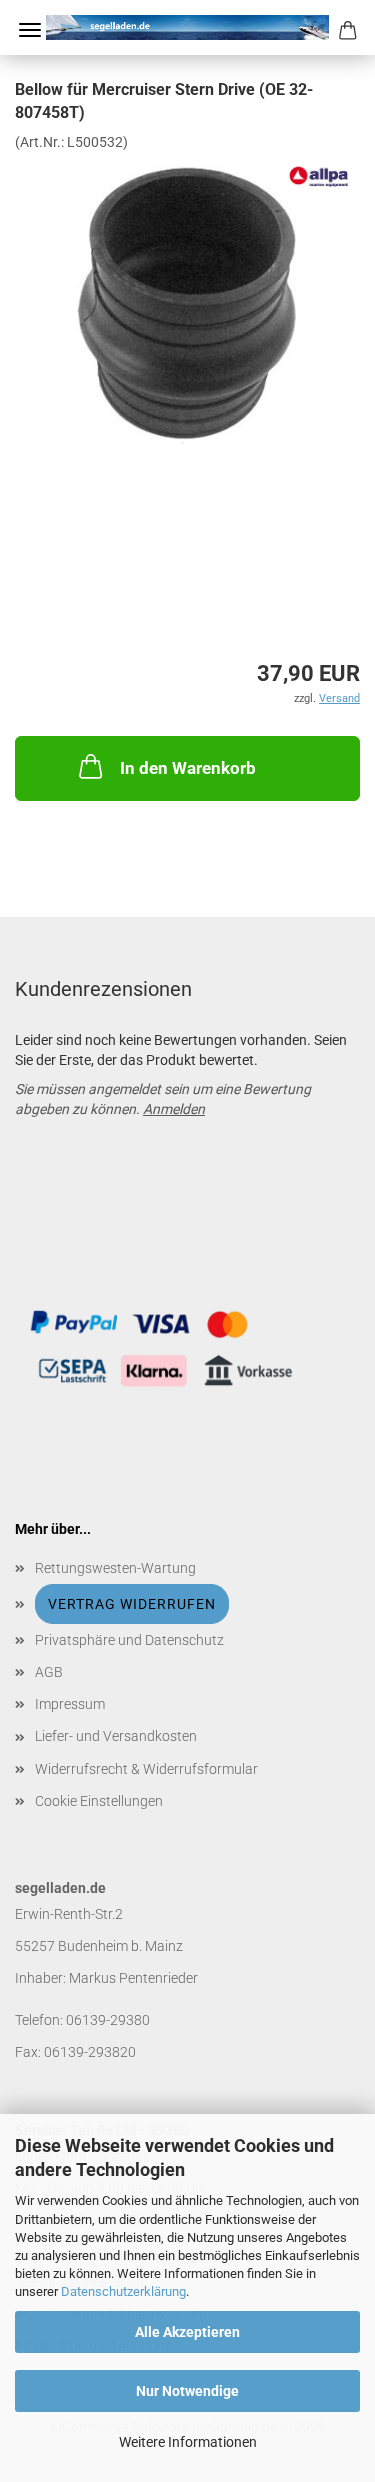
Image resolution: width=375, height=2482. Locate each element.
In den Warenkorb (188, 768)
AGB (49, 1672)
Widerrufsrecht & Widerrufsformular (146, 1769)
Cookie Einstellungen (99, 1801)
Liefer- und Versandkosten (116, 1736)
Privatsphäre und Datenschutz (129, 1640)
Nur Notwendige (187, 2391)
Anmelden (174, 1109)
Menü (30, 30)
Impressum (70, 1704)
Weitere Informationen (188, 2442)
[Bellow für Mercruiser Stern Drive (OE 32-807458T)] (188, 300)
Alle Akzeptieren (187, 2332)
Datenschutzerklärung (123, 2291)
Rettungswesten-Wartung (115, 1568)
